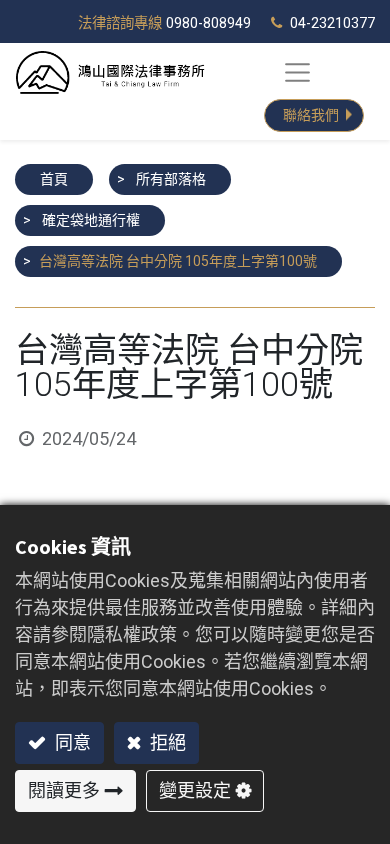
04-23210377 (332, 23)
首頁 (54, 179)
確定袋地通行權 (91, 220)
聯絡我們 (311, 115)
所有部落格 (171, 179)
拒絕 (166, 742)
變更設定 (195, 790)
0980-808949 (208, 23)
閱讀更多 (64, 790)
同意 (71, 742)
